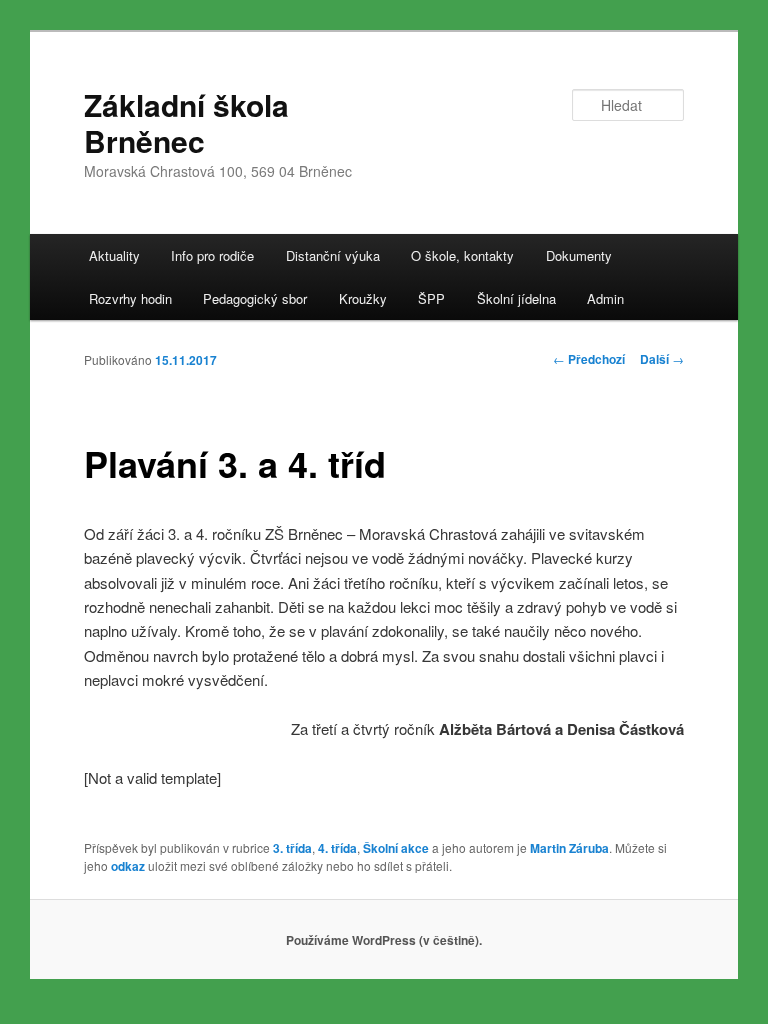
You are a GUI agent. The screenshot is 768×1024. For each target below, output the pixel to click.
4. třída (337, 848)
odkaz (128, 866)
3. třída (292, 848)
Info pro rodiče (212, 255)
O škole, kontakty (462, 255)
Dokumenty (579, 255)
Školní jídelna (516, 298)
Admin (605, 298)
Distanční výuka (333, 255)
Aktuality (114, 255)
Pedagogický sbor (255, 298)
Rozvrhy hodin (130, 298)
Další (662, 359)
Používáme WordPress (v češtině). (384, 940)
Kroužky (363, 298)
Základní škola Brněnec (186, 122)
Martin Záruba (569, 848)
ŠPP (431, 298)
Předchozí (589, 359)
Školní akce (396, 848)
